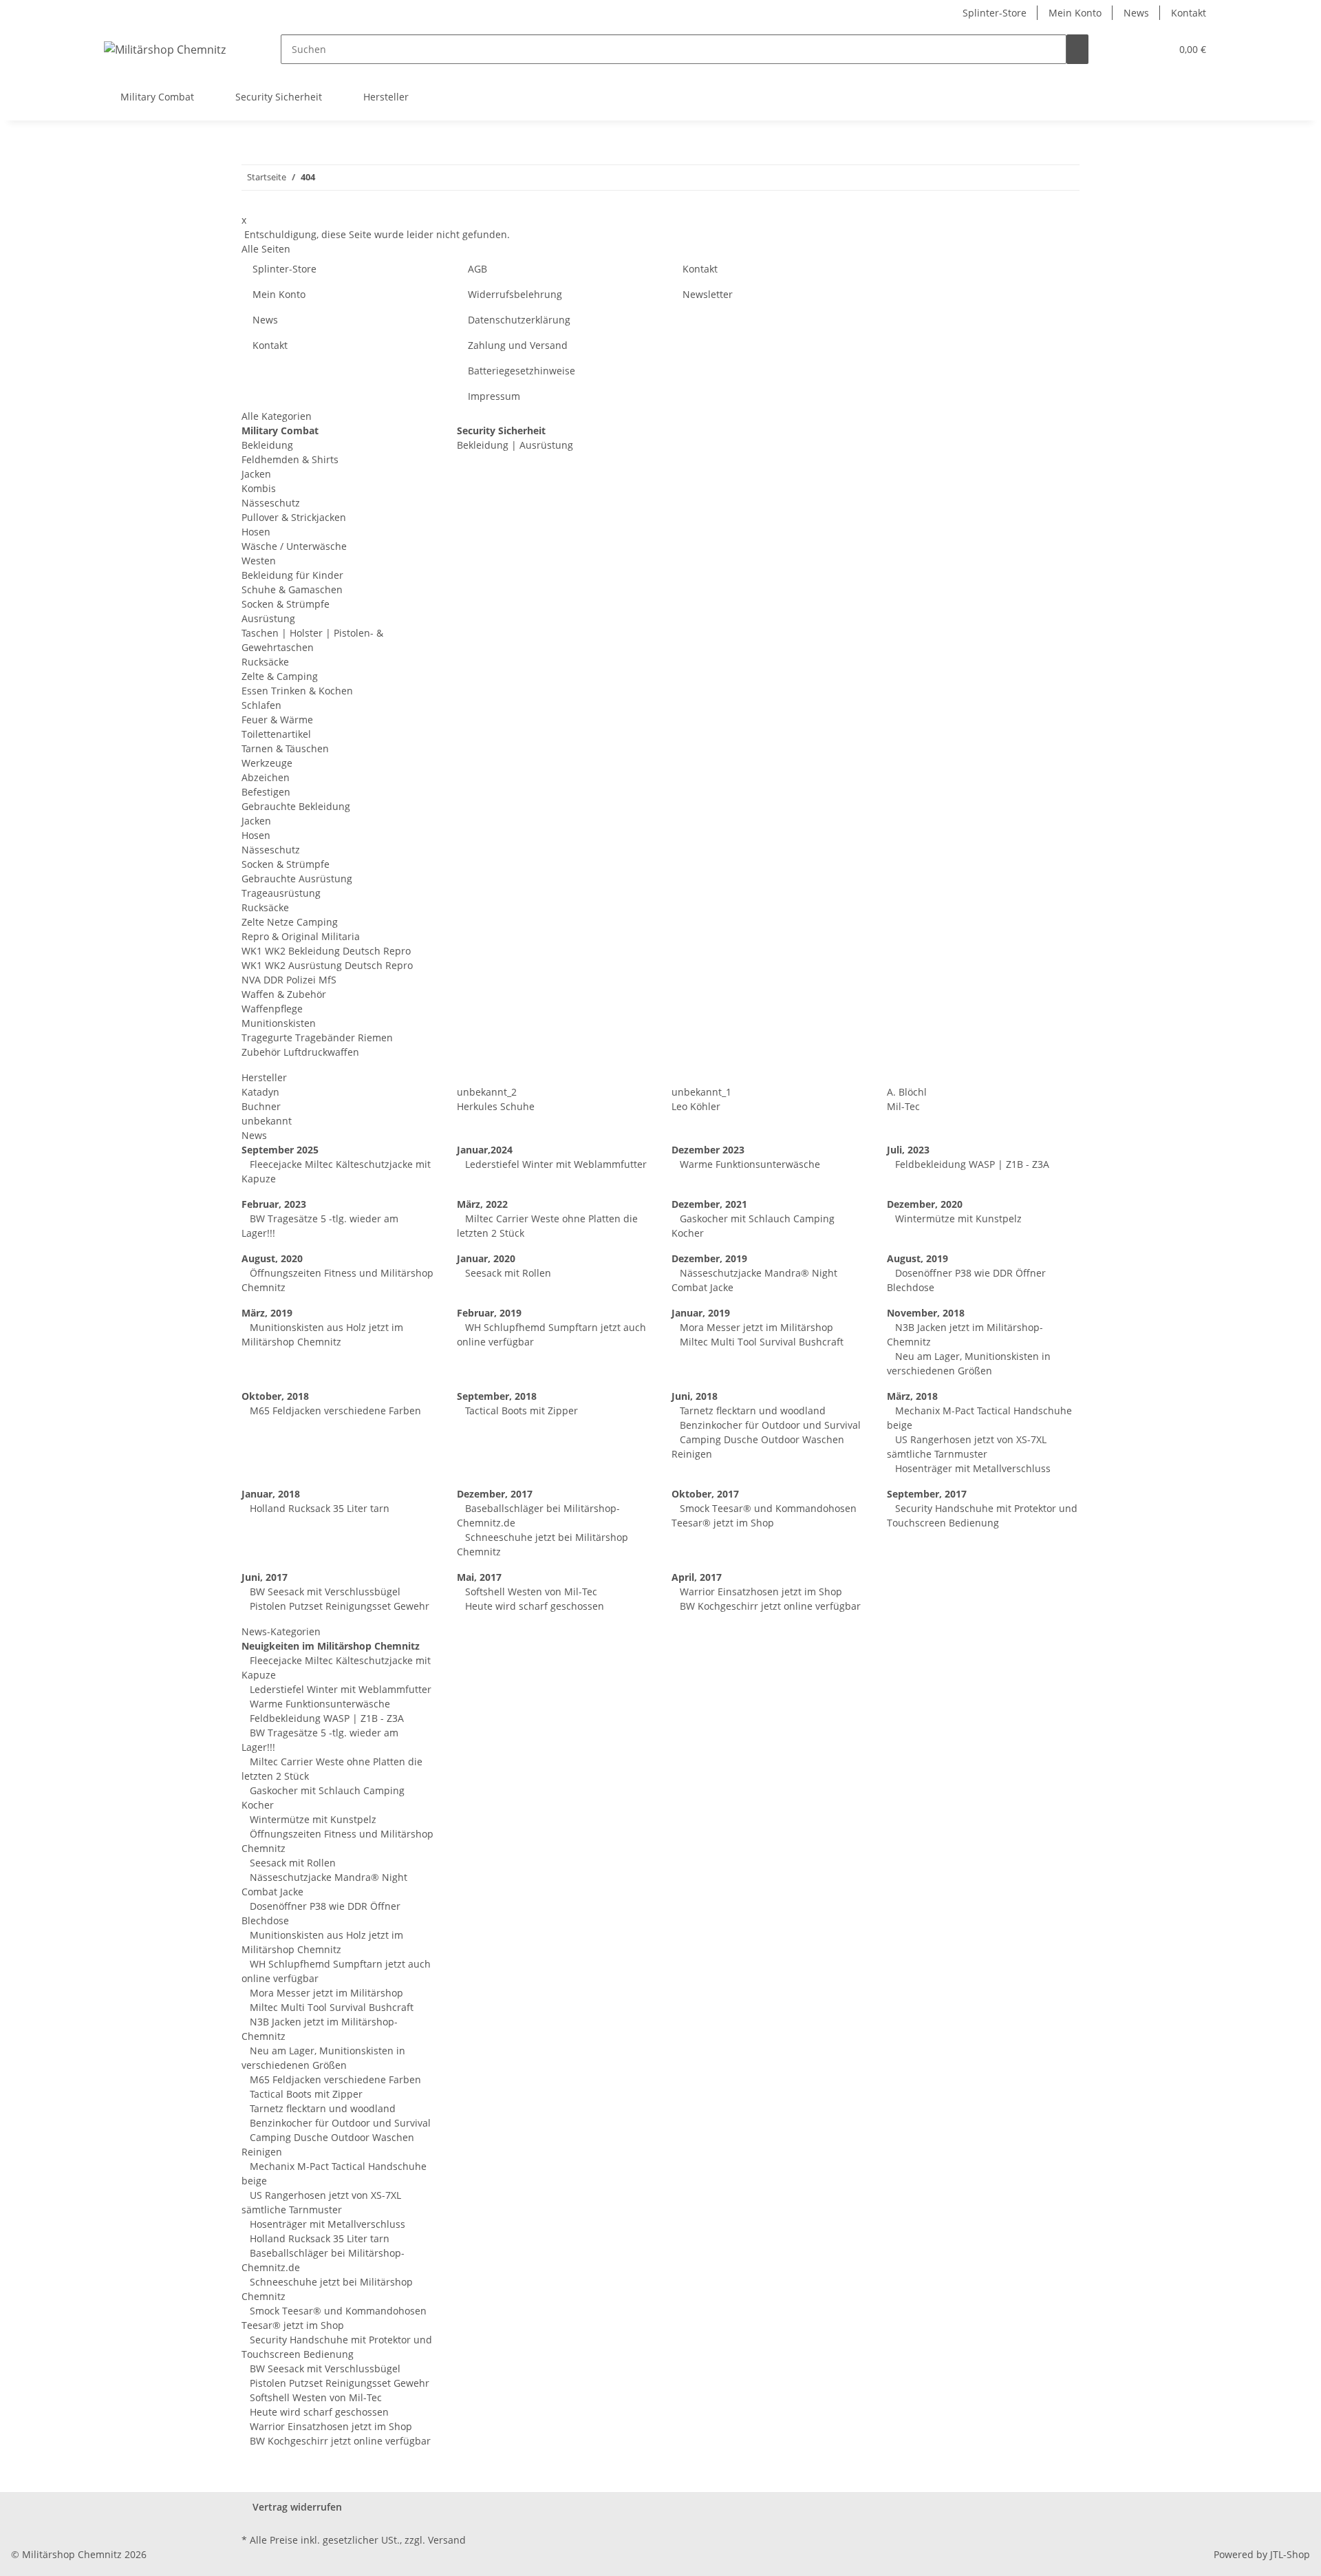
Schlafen (261, 705)
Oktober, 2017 (705, 1494)
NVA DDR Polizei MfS (289, 980)
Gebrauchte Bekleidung (296, 806)
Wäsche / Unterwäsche (294, 546)
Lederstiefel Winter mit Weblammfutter (555, 1164)
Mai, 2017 (479, 1577)
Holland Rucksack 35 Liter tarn (318, 1508)
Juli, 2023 (908, 1150)
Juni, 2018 (695, 1396)
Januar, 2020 (486, 1258)
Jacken (256, 474)
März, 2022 (482, 1204)
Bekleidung (267, 445)
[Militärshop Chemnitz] (165, 49)
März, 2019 (267, 1313)
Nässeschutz (271, 503)
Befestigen (266, 792)
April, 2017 (697, 1577)
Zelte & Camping (280, 676)
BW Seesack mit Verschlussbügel (324, 1592)
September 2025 (280, 1150)
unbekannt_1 (701, 1092)
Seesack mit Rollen (507, 1273)
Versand (447, 2540)
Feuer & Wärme (277, 720)
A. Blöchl (907, 1092)
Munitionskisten (279, 1023)
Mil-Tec (903, 1106)
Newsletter (708, 294)
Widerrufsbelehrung (515, 294)
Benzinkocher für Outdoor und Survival (769, 1425)
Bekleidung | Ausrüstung (515, 445)
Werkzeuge (267, 763)
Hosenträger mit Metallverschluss (971, 1468)
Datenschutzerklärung (519, 320)
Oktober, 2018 (275, 1396)
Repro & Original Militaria (301, 936)
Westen (259, 561)
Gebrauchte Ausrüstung (297, 879)
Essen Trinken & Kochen (297, 691)
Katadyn (260, 1092)
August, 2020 (272, 1258)
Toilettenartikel (276, 734)
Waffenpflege (272, 1009)
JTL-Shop (1290, 2554)
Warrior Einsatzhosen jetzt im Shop (760, 1592)
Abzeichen (266, 777)
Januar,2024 (485, 1150)
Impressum (494, 396)
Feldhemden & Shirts (290, 459)
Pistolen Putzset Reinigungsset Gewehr (338, 1606)
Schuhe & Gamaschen (292, 589)
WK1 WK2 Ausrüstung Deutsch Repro (327, 965)
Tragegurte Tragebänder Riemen (317, 1037)
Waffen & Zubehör (284, 994)
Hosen (256, 532)
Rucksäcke (265, 662)
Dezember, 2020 (925, 1204)
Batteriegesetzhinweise (522, 371)
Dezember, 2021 (709, 1204)
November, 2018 (926, 1313)
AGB (477, 269)
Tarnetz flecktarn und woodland (751, 1411)
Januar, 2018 (271, 1494)
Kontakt (1189, 13)
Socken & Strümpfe (286, 604)
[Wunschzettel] (1154, 49)
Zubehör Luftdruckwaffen (300, 1052)
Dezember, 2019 (709, 1258)
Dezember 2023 (708, 1150)
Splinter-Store (995, 13)
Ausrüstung (268, 618)
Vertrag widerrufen (297, 2507)
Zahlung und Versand (518, 345)
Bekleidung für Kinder (292, 575)
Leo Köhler (696, 1106)
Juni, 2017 (265, 1577)
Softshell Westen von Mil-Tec (530, 1592)
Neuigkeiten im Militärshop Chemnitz (331, 1646)
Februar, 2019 (489, 1313)
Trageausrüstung (281, 893)
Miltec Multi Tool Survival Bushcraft (760, 1342)
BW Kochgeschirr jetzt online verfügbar (769, 1606)
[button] (1132, 49)
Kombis (259, 488)
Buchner (261, 1106)
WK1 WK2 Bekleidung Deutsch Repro (326, 951)
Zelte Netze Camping (290, 922)
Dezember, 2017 (495, 1494)
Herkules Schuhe (496, 1106)
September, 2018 (497, 1396)
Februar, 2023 (274, 1204)
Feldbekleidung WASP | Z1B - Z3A (971, 1164)
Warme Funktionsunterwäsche (749, 1164)
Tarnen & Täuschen (285, 748)
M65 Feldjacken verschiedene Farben (334, 1411)
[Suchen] (1077, 49)
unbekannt (267, 1121)
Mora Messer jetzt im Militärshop (755, 1327)
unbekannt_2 (487, 1092)
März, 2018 (912, 1396)
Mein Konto (1075, 13)
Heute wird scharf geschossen (533, 1606)
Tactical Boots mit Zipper (520, 1411)
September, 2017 (927, 1494)
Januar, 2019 (701, 1313)
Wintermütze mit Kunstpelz (957, 1218)
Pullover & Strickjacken (294, 517)
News (1136, 13)
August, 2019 (917, 1258)
